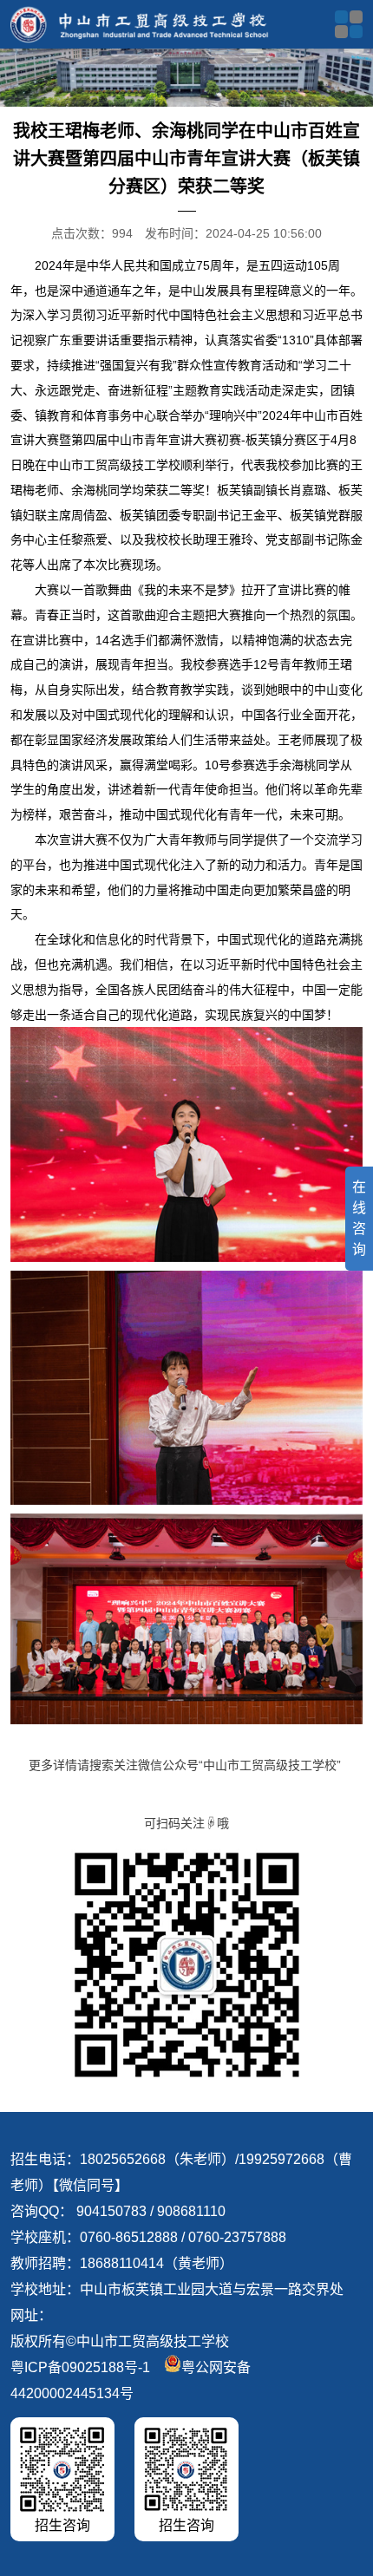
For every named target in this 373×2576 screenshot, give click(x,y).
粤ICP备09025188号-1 (80, 2367)
